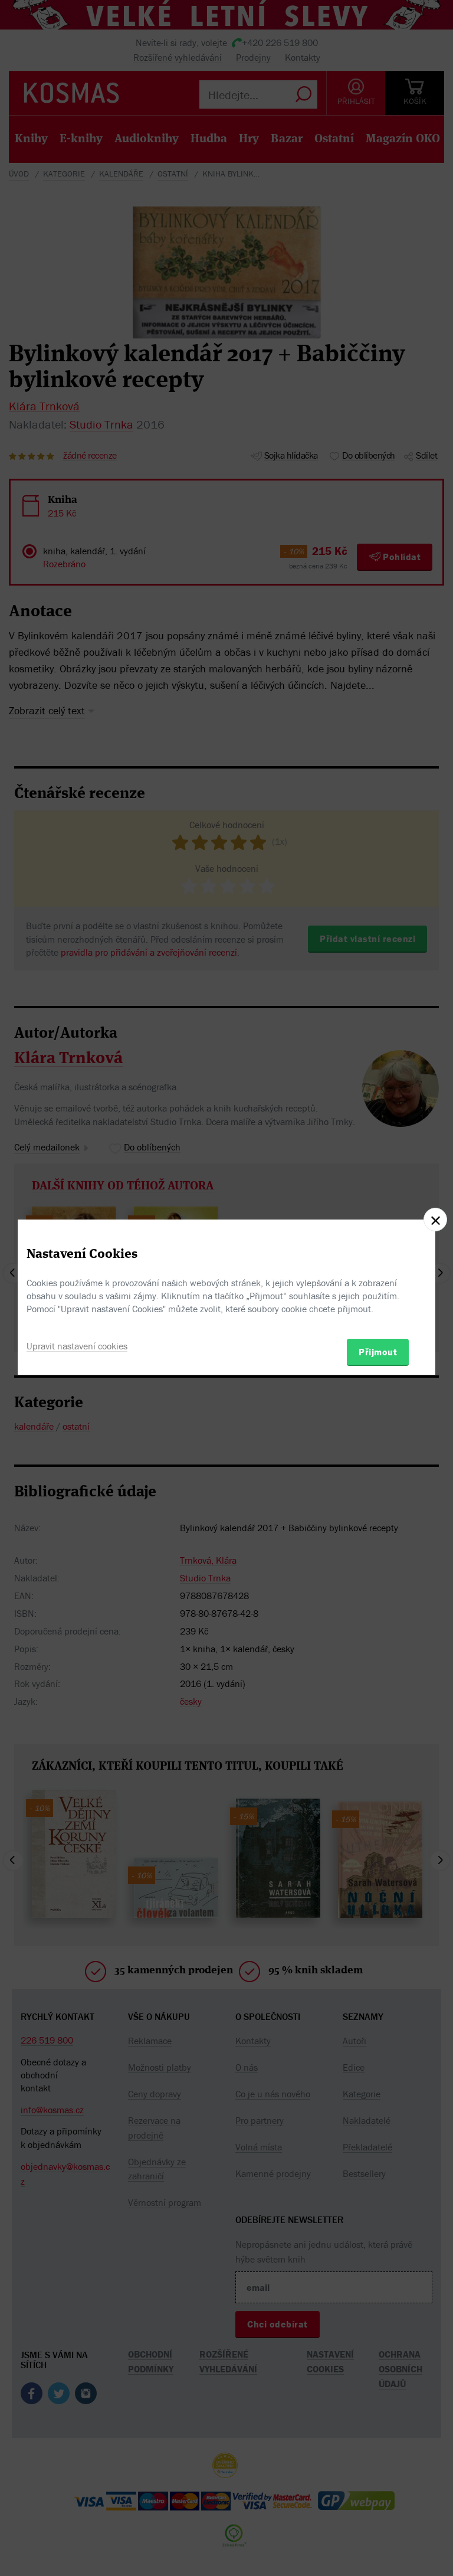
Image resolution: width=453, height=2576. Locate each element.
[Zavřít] (435, 1220)
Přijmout (378, 1352)
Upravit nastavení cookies (77, 1346)
